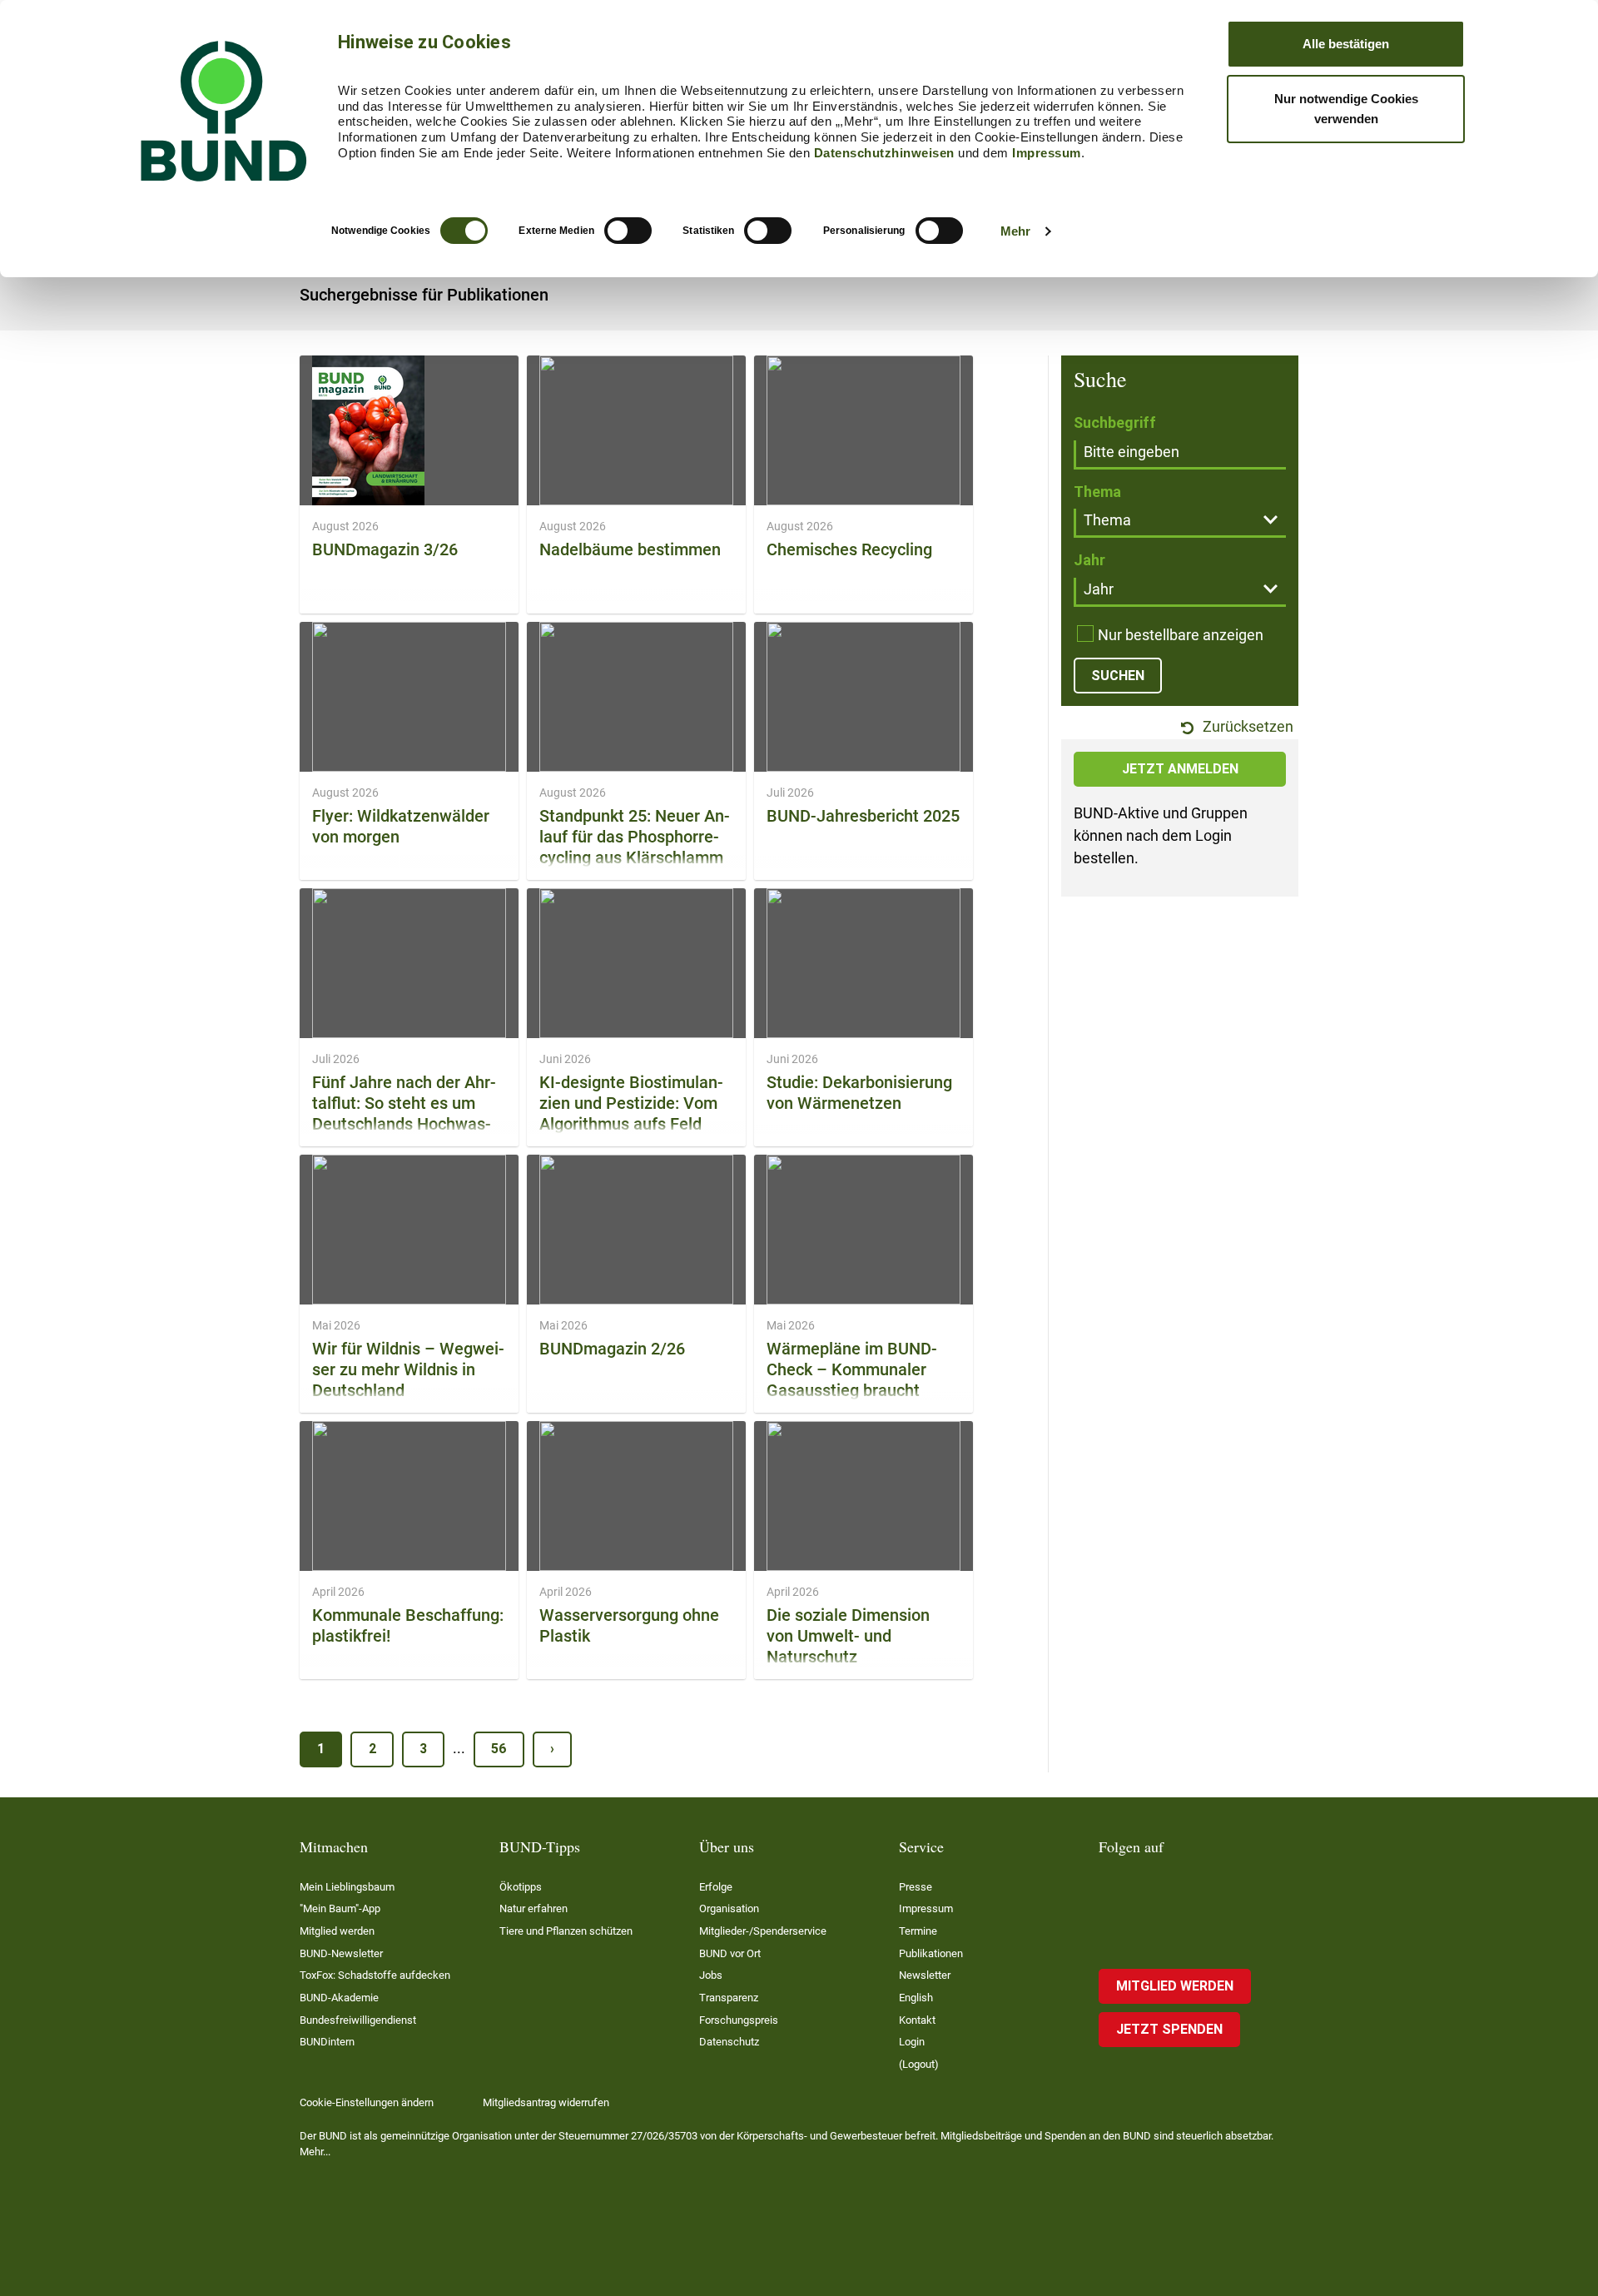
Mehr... (315, 2152)
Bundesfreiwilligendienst (358, 2020)
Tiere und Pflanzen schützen (566, 1931)
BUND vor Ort (730, 1953)
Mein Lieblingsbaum (347, 1887)
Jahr (1089, 560)
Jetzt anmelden (1180, 769)
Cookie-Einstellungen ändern (367, 2102)
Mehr (1015, 231)
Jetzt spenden (1169, 2029)
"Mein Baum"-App (340, 1908)
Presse (916, 1887)
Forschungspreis (739, 2020)
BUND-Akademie (339, 1998)
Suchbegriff (1115, 422)
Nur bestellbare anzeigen (1181, 635)
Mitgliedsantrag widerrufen (546, 2102)
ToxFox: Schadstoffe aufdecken (375, 1975)
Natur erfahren (533, 1908)
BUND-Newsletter (341, 1953)
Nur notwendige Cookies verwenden (1346, 109)
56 (499, 1749)
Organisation (729, 1908)
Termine (918, 1931)
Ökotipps (521, 1887)
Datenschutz (729, 2042)
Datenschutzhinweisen (884, 153)
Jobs (711, 1975)
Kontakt (917, 2020)
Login (912, 2042)
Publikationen (931, 1953)
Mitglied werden (337, 1931)
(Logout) (919, 2064)
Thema (1097, 492)
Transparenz (729, 1998)
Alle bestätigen (1346, 44)
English (916, 1998)
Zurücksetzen (1246, 727)
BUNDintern (327, 2042)
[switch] (628, 231)
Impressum (1047, 153)
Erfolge (716, 1887)
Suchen (1118, 676)
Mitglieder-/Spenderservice (763, 1931)
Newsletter (925, 1975)
